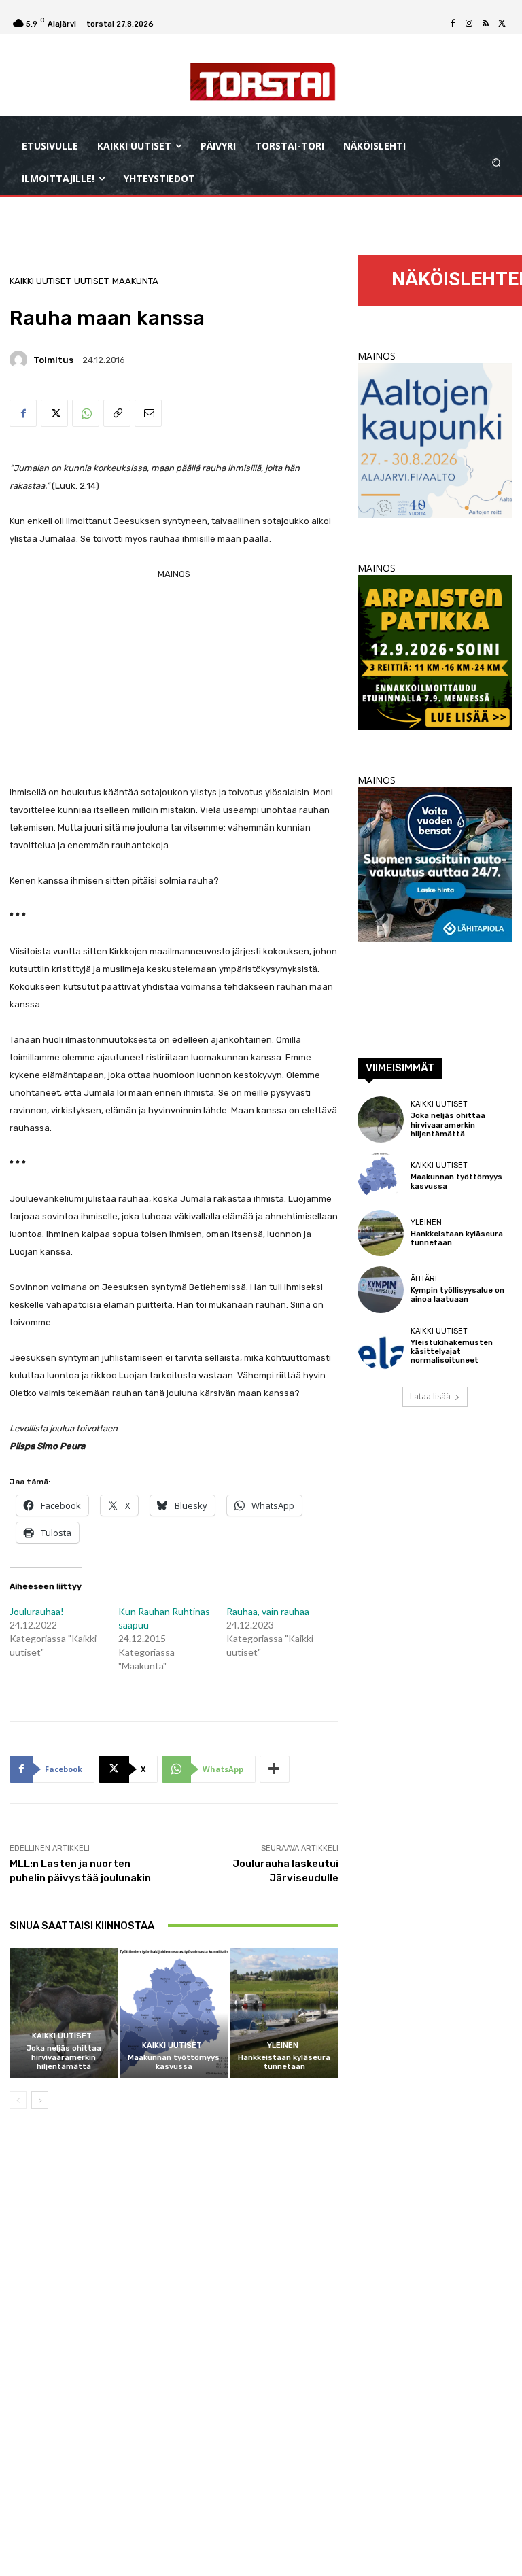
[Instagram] (469, 24)
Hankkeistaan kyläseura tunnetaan (284, 2062)
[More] (275, 1769)
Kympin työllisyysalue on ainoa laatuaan (457, 1295)
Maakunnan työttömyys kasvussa (174, 2062)
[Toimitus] (20, 360)
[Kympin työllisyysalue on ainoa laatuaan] (381, 1289)
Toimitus (53, 360)
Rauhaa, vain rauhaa (268, 1611)
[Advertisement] (174, 678)
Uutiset (91, 281)
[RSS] (485, 24)
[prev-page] (18, 2100)
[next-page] (40, 2100)
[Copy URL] (117, 413)
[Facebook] (453, 24)
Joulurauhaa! (37, 1611)
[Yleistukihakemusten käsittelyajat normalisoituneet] (381, 1346)
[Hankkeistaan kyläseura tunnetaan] (284, 2013)
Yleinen (283, 2046)
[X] (502, 24)
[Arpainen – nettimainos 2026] (435, 726)
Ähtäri (424, 1279)
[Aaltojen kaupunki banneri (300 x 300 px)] (435, 514)
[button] (497, 163)
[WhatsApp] (86, 413)
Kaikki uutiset (40, 281)
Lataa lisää (430, 1396)
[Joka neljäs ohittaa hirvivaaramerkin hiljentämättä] (64, 2013)
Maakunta (135, 281)
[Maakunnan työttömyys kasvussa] (174, 2013)
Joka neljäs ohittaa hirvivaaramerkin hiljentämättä (64, 2057)
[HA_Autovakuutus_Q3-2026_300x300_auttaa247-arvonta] (435, 938)
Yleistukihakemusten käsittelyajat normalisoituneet (452, 1352)
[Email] (148, 413)
